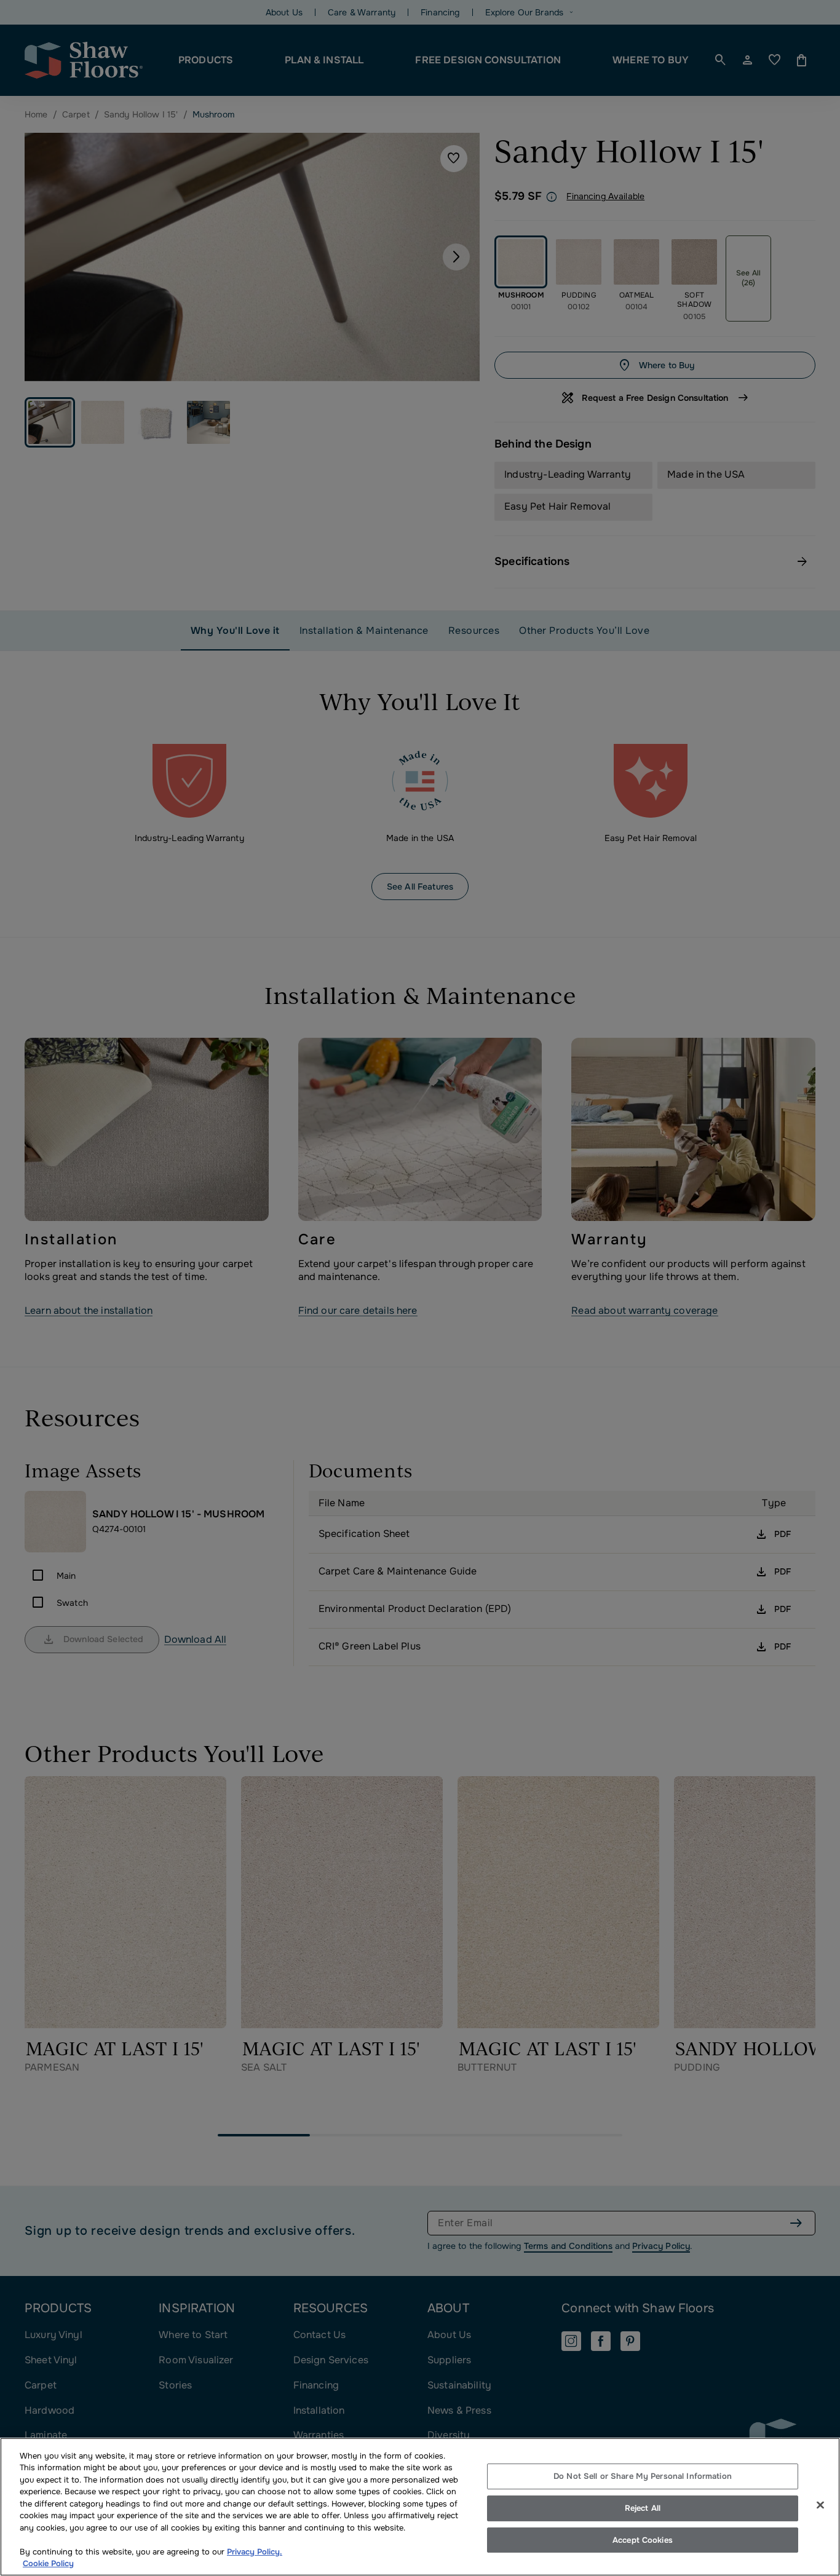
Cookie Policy (48, 2563)
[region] (420, 2507)
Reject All (643, 2508)
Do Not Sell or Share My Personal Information (643, 2477)
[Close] (820, 2505)
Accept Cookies (643, 2540)
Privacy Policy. (255, 2552)
